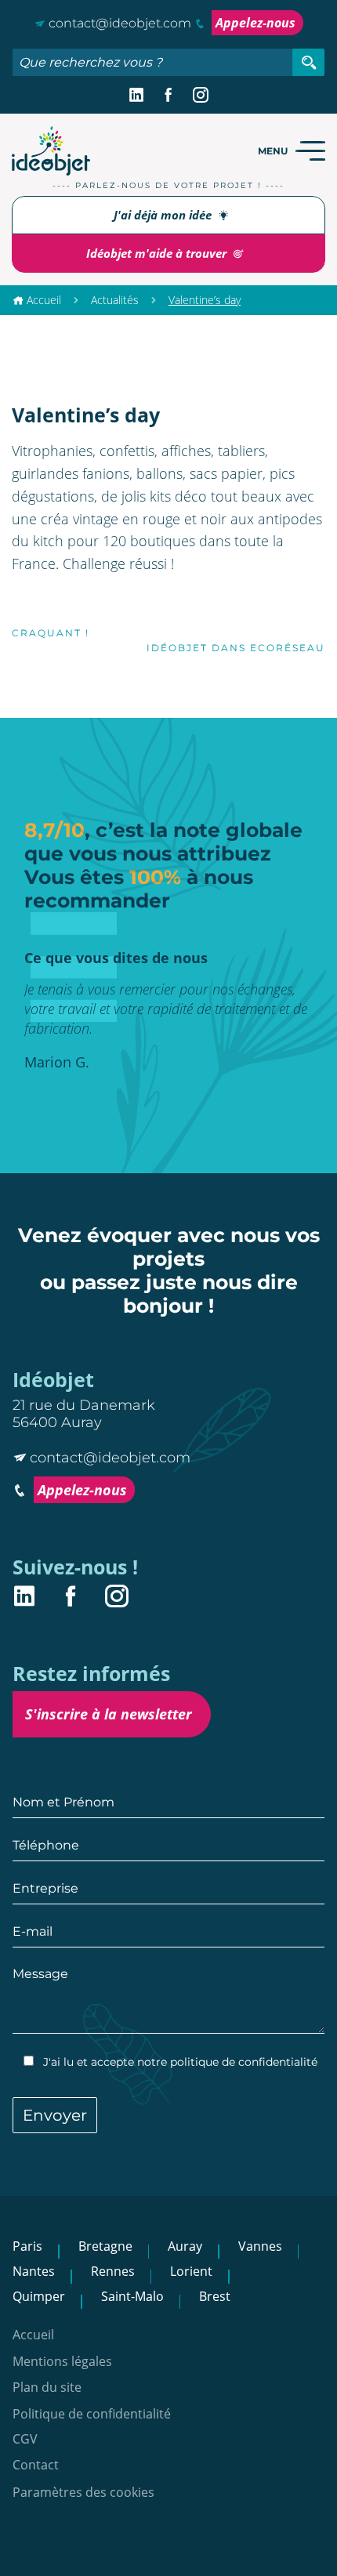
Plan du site (47, 2388)
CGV (25, 2439)
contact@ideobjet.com (120, 23)
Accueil (44, 300)
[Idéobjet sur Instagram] (201, 95)
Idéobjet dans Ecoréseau (236, 648)
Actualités (115, 300)
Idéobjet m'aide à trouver (158, 253)
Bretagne (105, 2246)
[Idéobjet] (51, 151)
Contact (36, 2465)
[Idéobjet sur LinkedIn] (136, 95)
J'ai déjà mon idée (164, 215)
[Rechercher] (308, 62)
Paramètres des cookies (83, 2493)
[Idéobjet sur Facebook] (168, 95)
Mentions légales (62, 2361)
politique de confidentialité (244, 2062)
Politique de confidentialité (92, 2414)
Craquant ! (51, 633)
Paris (27, 2246)
